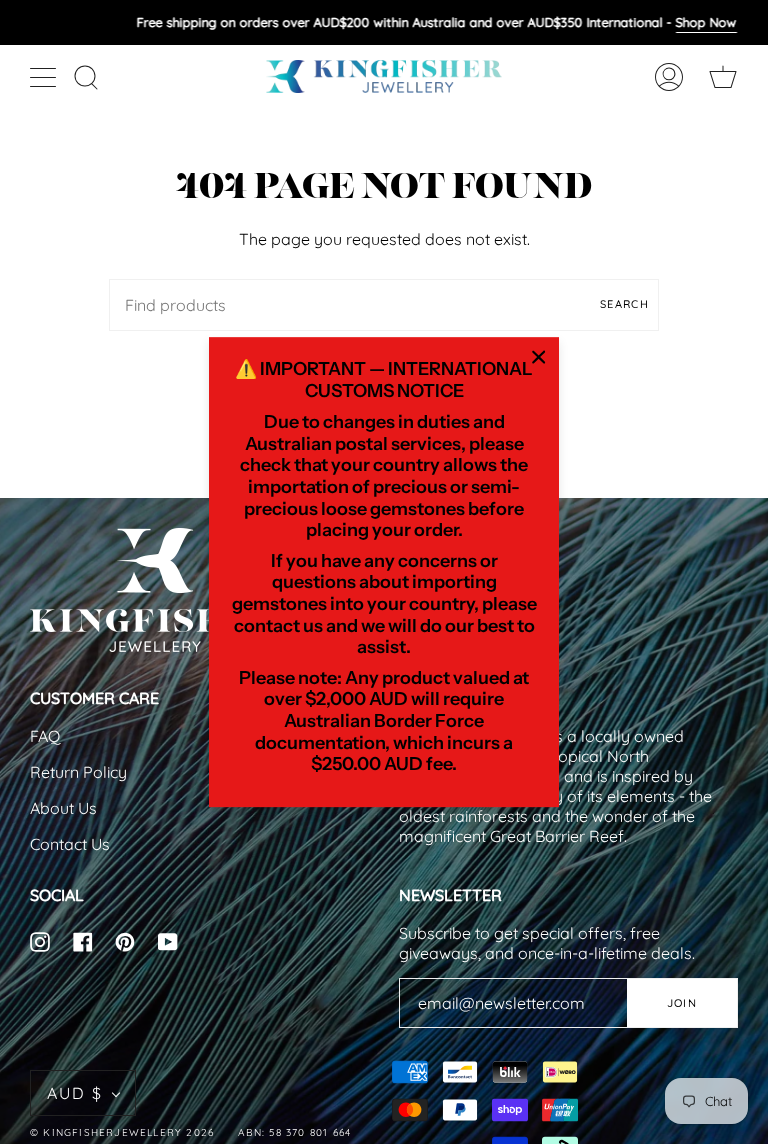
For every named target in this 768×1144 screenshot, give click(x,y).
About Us (63, 808)
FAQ (45, 736)
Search (624, 304)
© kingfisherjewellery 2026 (122, 1132)
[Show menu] (45, 77)
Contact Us (70, 844)
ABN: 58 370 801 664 (294, 1132)
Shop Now (705, 22)
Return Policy (78, 772)
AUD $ (75, 1093)
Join (682, 1003)
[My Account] (669, 76)
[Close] (539, 357)
